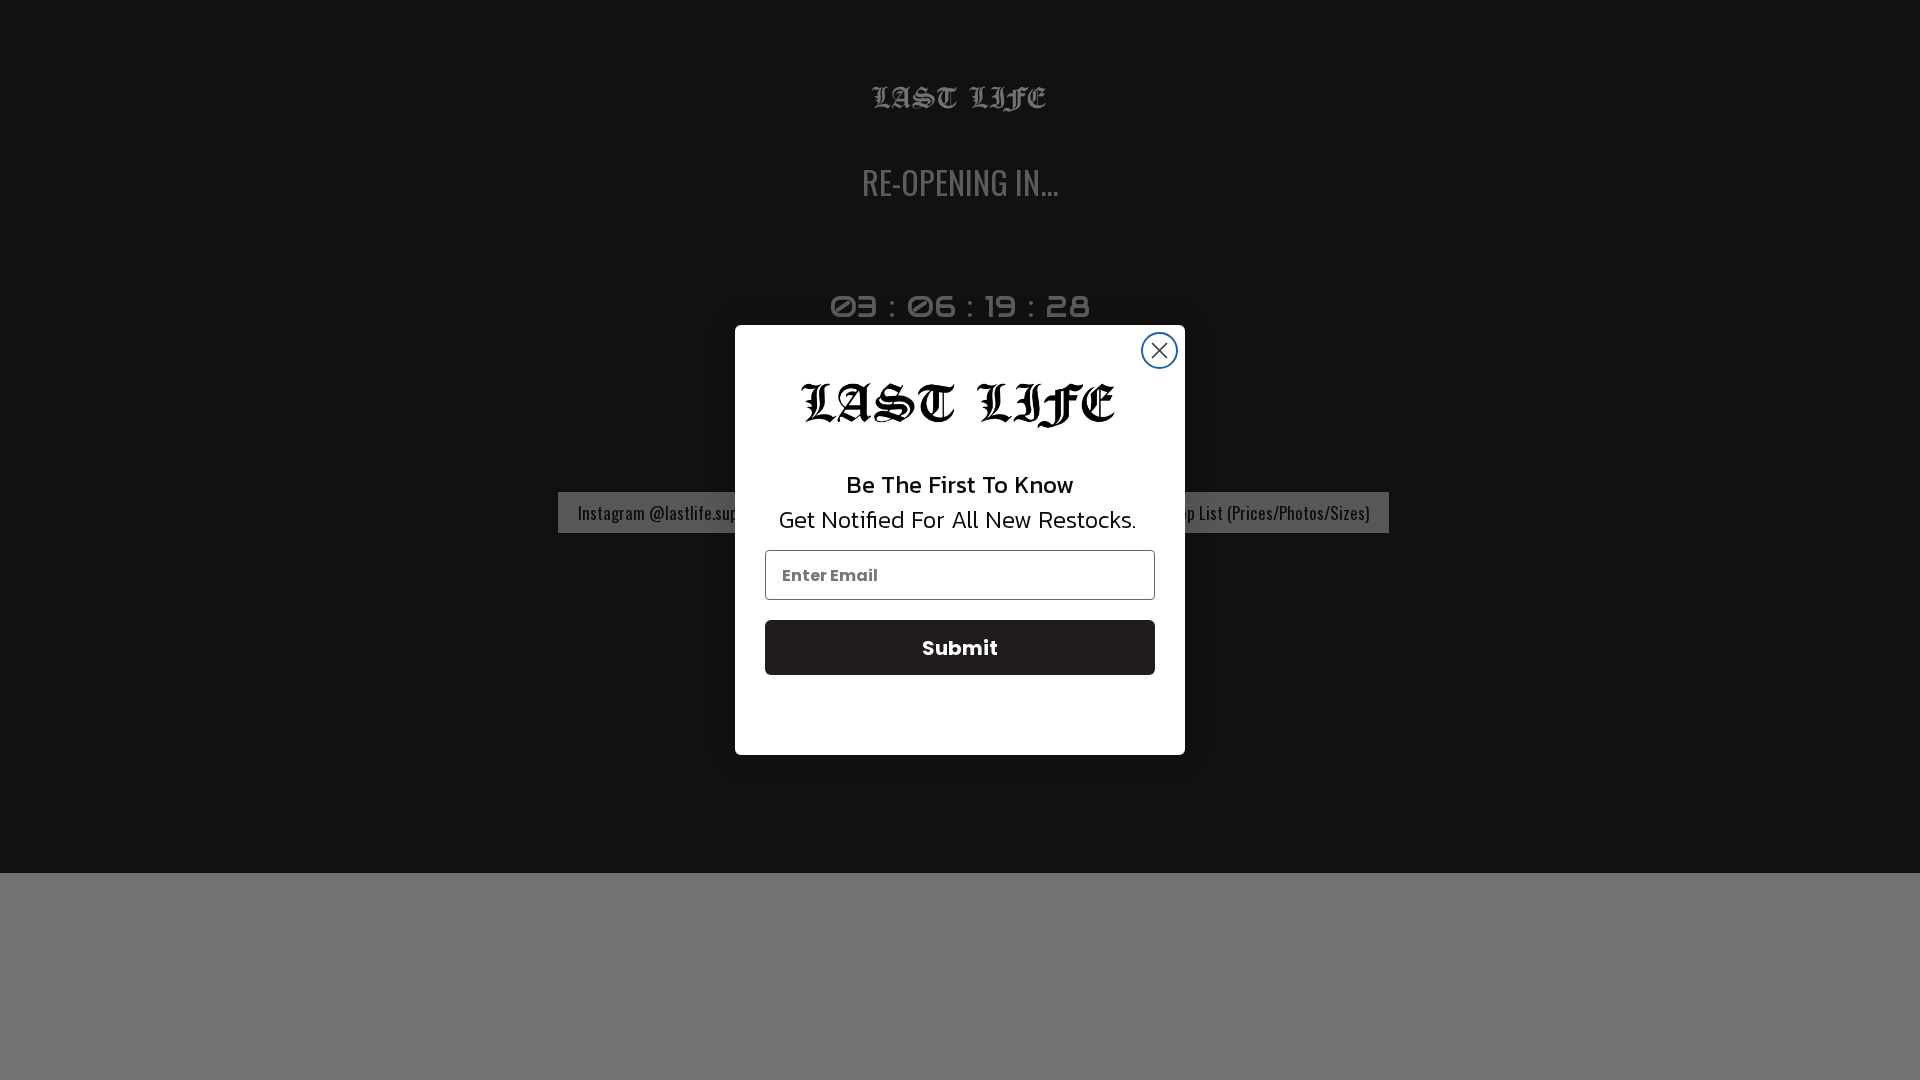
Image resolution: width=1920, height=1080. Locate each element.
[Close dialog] (1159, 350)
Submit (960, 648)
